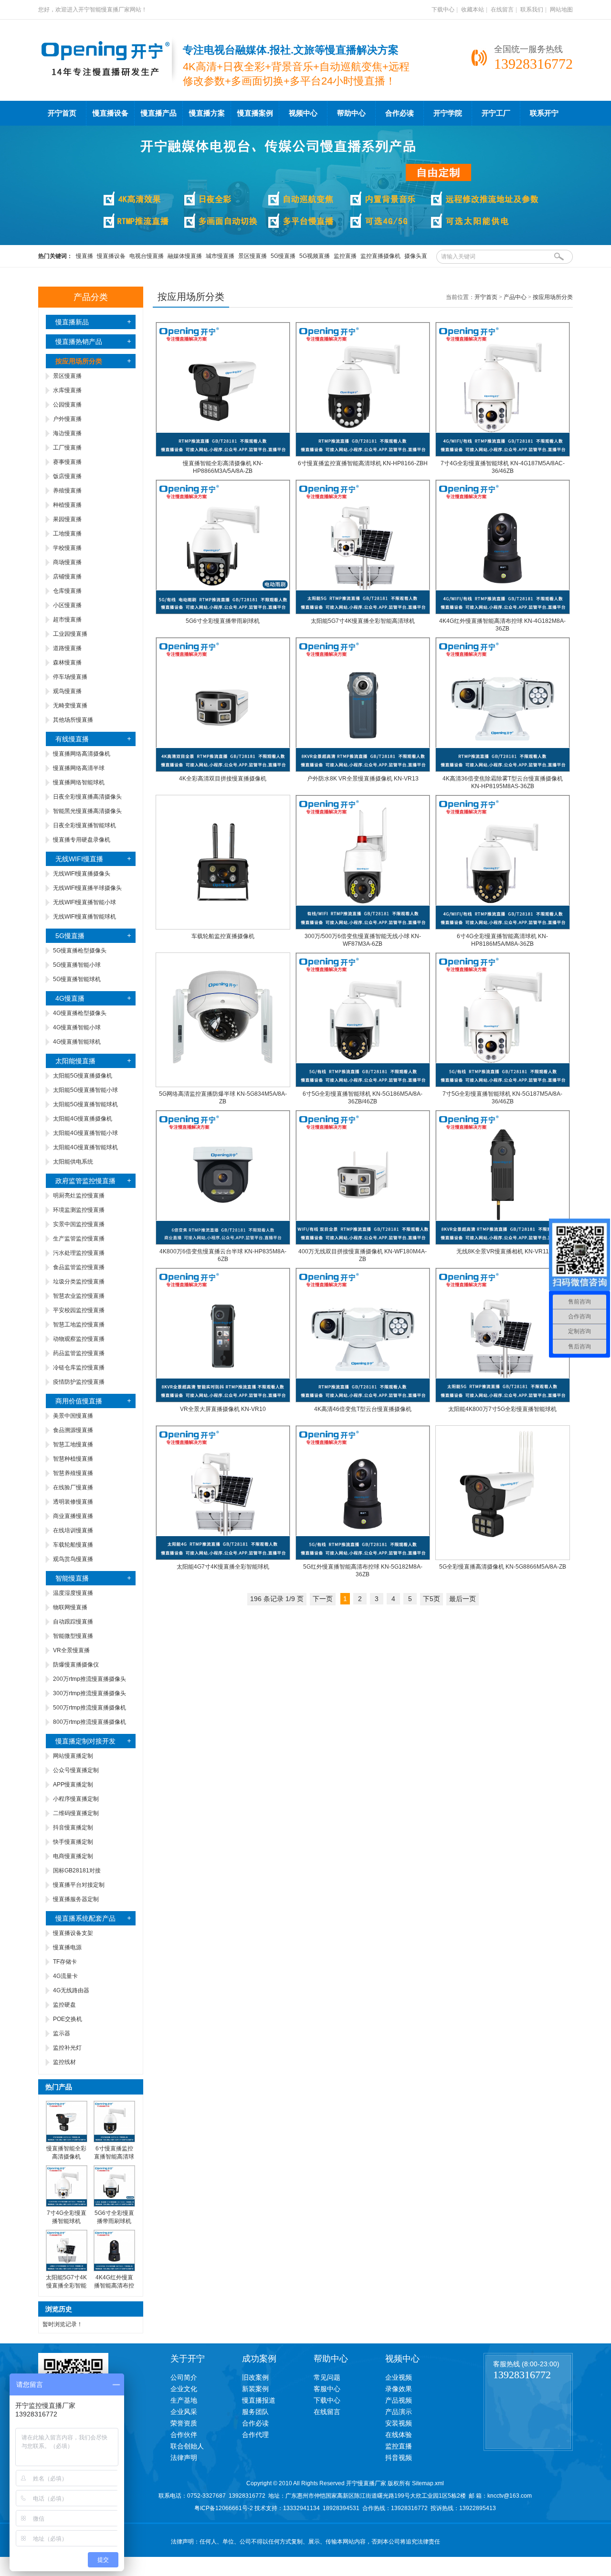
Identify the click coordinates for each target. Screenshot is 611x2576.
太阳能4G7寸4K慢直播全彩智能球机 (223, 1567)
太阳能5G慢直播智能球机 (85, 1104)
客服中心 (327, 2389)
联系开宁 (544, 113)
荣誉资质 (184, 2423)
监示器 (62, 2033)
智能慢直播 (72, 1578)
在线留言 (502, 10)
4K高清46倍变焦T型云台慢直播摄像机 (363, 1409)
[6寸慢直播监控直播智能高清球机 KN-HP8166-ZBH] (363, 455)
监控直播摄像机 (380, 256)
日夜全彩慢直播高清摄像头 (87, 797)
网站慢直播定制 (73, 1756)
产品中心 (515, 297)
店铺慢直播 (67, 577)
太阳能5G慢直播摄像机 (83, 1076)
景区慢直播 (253, 256)
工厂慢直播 (67, 448)
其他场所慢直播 (73, 720)
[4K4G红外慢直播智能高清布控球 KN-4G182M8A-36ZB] (503, 612)
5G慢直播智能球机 (77, 979)
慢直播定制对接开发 (85, 1741)
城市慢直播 (220, 256)
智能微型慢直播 (73, 1636)
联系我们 (532, 10)
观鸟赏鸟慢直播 (73, 1559)
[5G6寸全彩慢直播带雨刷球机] (114, 2205)
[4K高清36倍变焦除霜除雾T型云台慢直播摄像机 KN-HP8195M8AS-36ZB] (503, 770)
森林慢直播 (67, 663)
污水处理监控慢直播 (79, 1253)
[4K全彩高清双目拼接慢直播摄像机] (223, 770)
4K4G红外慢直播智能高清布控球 (114, 2286)
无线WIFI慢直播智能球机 (84, 917)
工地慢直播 (67, 534)
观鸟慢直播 (67, 691)
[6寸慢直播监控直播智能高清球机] (114, 2140)
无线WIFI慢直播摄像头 (82, 874)
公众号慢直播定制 (76, 1770)
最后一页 (463, 1599)
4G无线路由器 (71, 1990)
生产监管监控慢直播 (79, 1239)
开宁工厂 (496, 113)
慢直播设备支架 (73, 1933)
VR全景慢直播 (71, 1650)
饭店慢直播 (67, 476)
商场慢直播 (67, 562)
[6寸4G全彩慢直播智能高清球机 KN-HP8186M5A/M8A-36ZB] (503, 928)
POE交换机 (68, 2019)
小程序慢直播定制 (76, 1799)
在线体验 (399, 2435)
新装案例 (255, 2389)
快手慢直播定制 (73, 1842)
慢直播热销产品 (79, 342)
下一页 (323, 1599)
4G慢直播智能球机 (77, 1042)
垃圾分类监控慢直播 (79, 1282)
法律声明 (184, 2458)
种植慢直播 (67, 505)
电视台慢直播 (147, 256)
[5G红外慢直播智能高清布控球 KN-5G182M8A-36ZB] (363, 1558)
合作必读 (400, 113)
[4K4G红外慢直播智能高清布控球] (114, 2269)
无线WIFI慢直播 (79, 859)
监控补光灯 (67, 2048)
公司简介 (184, 2377)
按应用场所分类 (553, 297)
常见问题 (327, 2377)
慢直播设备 (111, 113)
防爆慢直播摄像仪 (76, 1665)
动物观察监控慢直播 (79, 1339)
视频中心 (303, 113)
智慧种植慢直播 (73, 1459)
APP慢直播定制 (73, 1785)
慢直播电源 (67, 1947)
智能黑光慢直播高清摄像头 (87, 811)
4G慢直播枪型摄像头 (80, 1013)
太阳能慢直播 (75, 1061)
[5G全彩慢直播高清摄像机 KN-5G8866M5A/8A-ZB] (503, 1558)
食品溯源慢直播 (73, 1430)
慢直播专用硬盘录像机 (82, 840)
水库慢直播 (67, 390)
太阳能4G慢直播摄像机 (83, 1119)
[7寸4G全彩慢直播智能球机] (67, 2205)
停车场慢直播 (70, 677)
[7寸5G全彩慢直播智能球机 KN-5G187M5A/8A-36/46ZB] (503, 1085)
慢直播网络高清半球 (79, 768)
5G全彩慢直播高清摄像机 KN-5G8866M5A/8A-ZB (503, 1567)
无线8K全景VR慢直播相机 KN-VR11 (503, 1251)
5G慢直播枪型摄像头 (80, 951)
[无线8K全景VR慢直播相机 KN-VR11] (503, 1243)
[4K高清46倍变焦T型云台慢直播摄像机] (363, 1400)
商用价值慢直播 (79, 1401)
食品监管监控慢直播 (79, 1267)
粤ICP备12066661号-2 (224, 2508)
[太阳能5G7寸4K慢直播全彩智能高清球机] (67, 2269)
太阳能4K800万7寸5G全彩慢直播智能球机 (502, 1409)
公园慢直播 (67, 405)
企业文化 (184, 2389)
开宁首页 (62, 113)
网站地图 (561, 10)
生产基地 (184, 2400)
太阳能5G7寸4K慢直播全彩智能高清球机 (66, 2286)
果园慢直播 (67, 519)
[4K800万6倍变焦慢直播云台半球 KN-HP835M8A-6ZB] (223, 1243)
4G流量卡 (65, 1976)
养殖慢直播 (67, 491)
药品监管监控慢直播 (79, 1353)
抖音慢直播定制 (73, 1828)
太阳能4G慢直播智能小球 (85, 1133)
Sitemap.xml (428, 2483)
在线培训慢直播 (73, 1530)
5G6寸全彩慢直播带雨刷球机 (223, 621)
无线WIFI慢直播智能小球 (84, 902)
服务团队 (255, 2412)
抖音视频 (399, 2458)
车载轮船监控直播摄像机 (223, 936)
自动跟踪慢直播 (73, 1622)
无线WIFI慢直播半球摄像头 (87, 888)
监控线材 (64, 2062)
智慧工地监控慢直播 (79, 1325)
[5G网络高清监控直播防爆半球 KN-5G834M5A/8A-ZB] (223, 1085)
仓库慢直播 (67, 591)
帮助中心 (351, 113)
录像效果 (399, 2389)
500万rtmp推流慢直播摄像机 (90, 1708)
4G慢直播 (70, 998)
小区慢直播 (67, 605)
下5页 (432, 1599)
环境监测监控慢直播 (79, 1210)
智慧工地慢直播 (73, 1444)
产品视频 (399, 2400)
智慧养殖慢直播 (73, 1473)
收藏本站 (473, 10)
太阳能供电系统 (73, 1162)
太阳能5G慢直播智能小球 (85, 1090)
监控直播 (345, 256)
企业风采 (184, 2412)
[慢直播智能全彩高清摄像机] (67, 2140)
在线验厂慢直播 (73, 1487)
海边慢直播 (67, 433)
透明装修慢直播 (73, 1502)
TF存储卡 (65, 1962)
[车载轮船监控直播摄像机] (223, 928)
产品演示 (399, 2412)
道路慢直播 (67, 648)
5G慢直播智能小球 (77, 965)
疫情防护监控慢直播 (79, 1382)
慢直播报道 (259, 2400)
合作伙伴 (184, 2435)
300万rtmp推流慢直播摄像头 (90, 1693)
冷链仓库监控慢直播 (79, 1368)
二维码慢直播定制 (76, 1813)
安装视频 (399, 2423)
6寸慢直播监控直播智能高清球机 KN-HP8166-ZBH (363, 463)
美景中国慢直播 (73, 1416)
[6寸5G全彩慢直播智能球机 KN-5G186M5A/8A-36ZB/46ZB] (363, 1085)
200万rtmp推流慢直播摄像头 (90, 1679)
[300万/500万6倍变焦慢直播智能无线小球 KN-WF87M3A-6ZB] (363, 928)
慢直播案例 (255, 113)
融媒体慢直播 (185, 256)
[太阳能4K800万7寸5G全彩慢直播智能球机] (503, 1400)
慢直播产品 (159, 113)
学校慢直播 (67, 548)
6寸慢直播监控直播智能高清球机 (114, 2157)
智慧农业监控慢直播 (79, 1296)
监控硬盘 (64, 2005)
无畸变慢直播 (70, 705)
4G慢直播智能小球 (77, 1027)
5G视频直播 (315, 256)
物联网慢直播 (70, 1607)
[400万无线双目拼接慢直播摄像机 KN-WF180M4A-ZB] (363, 1243)
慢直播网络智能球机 (79, 782)
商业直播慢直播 (73, 1516)
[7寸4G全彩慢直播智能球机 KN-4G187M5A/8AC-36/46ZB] (503, 455)
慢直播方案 (207, 113)
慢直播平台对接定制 (79, 1885)
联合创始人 (187, 2446)
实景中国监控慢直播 (79, 1224)
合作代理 (255, 2435)
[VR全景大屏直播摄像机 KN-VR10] (223, 1400)
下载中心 (443, 10)
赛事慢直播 (67, 462)
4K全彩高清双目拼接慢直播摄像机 (223, 779)
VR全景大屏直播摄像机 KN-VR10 (223, 1409)
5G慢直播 (283, 256)
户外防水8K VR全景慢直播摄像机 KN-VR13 (363, 779)
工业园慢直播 (70, 634)
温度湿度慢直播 (73, 1593)
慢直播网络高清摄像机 (82, 754)
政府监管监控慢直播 (85, 1181)
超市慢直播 (67, 620)
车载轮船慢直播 (73, 1545)
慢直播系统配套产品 (85, 1918)
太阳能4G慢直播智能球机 (85, 1147)
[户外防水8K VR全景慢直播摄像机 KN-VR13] (363, 770)
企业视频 (399, 2377)
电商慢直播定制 (73, 1856)
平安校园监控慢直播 (79, 1310)
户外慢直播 (67, 419)
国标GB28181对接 (77, 1871)
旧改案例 (255, 2377)
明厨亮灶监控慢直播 (79, 1196)
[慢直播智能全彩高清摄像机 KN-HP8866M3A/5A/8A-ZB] (223, 455)
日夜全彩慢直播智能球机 (84, 825)
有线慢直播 (72, 739)
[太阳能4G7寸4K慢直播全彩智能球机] (223, 1558)
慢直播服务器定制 (76, 1899)
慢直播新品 (72, 322)
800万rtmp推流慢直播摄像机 (90, 1722)
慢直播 (84, 256)
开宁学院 (448, 113)
